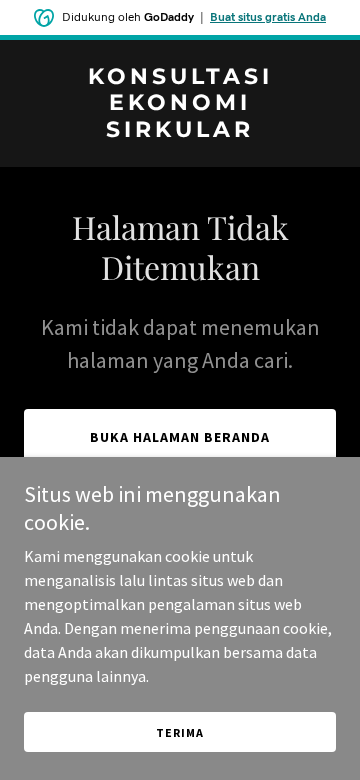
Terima (179, 732)
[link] (180, 131)
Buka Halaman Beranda (180, 437)
